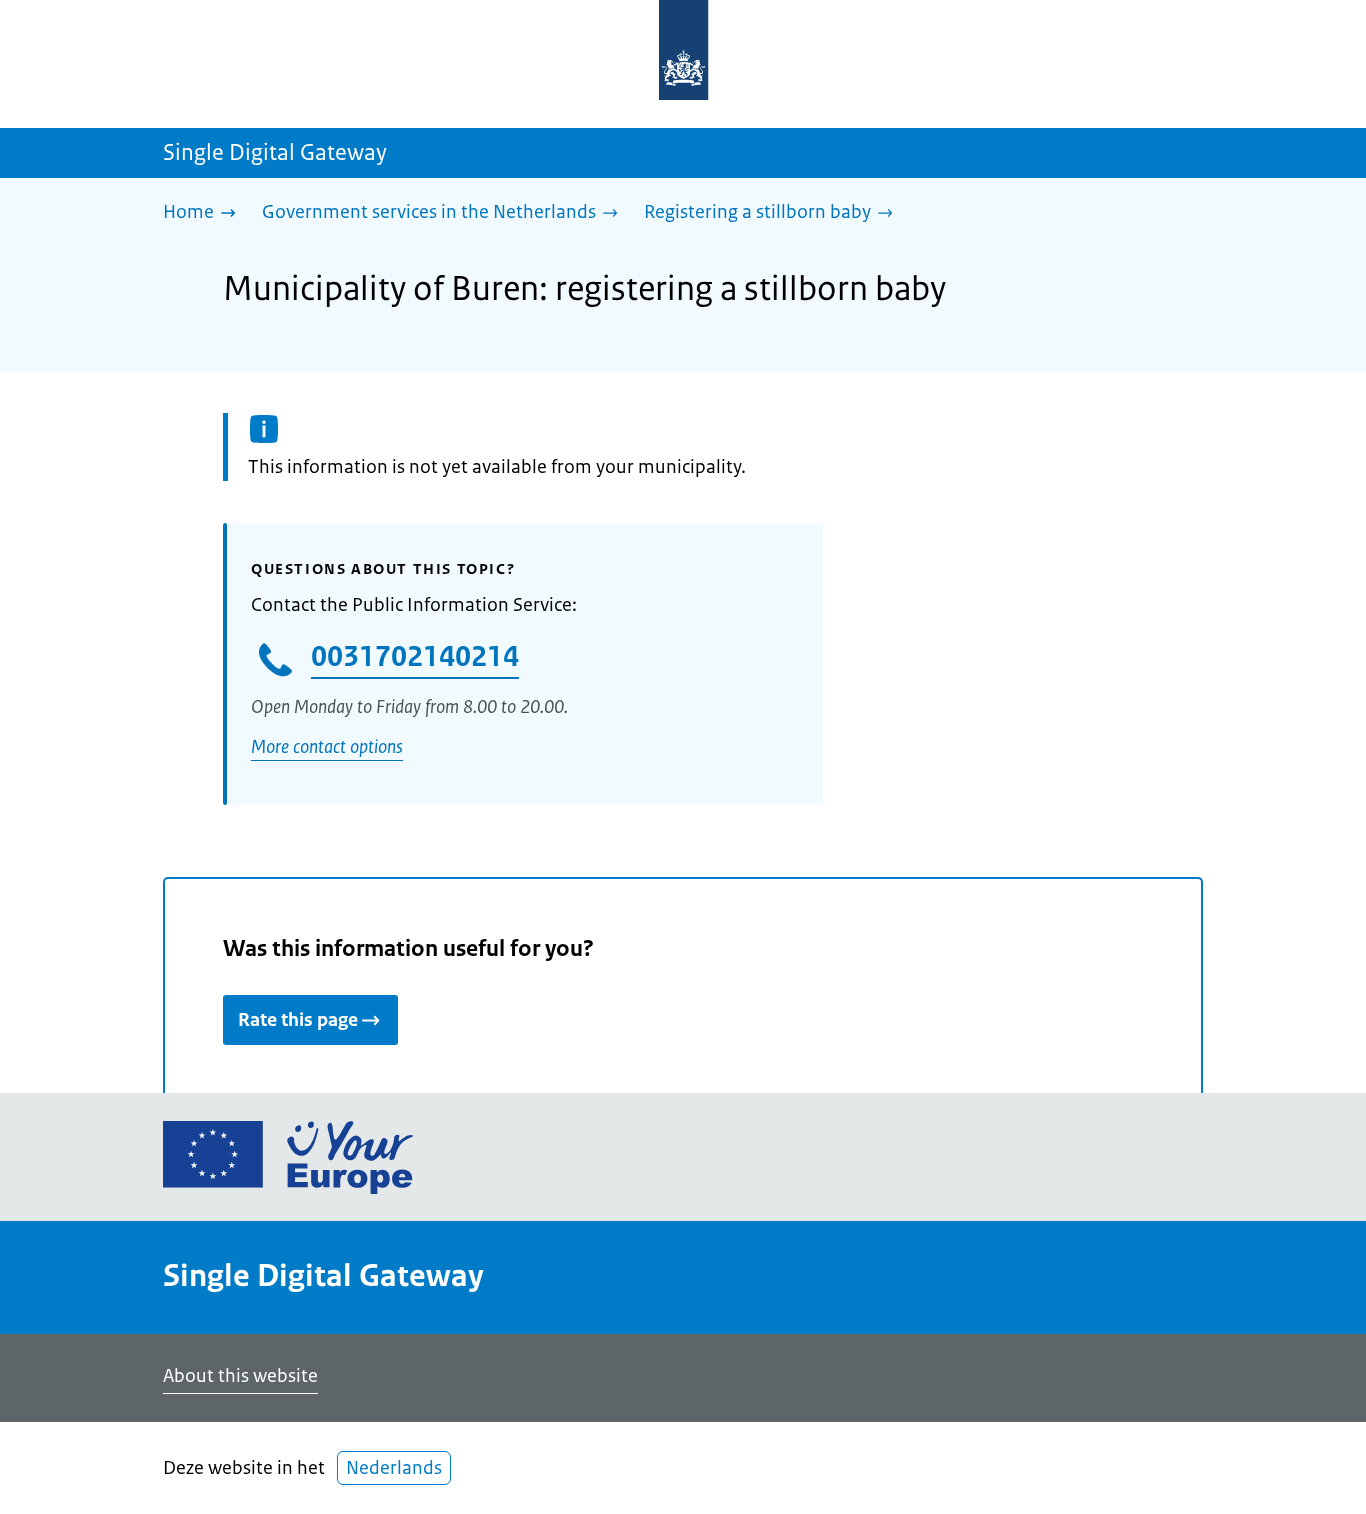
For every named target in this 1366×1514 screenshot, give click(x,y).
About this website (240, 1376)
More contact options (327, 747)
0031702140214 (415, 656)
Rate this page (298, 1020)
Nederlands (394, 1468)
